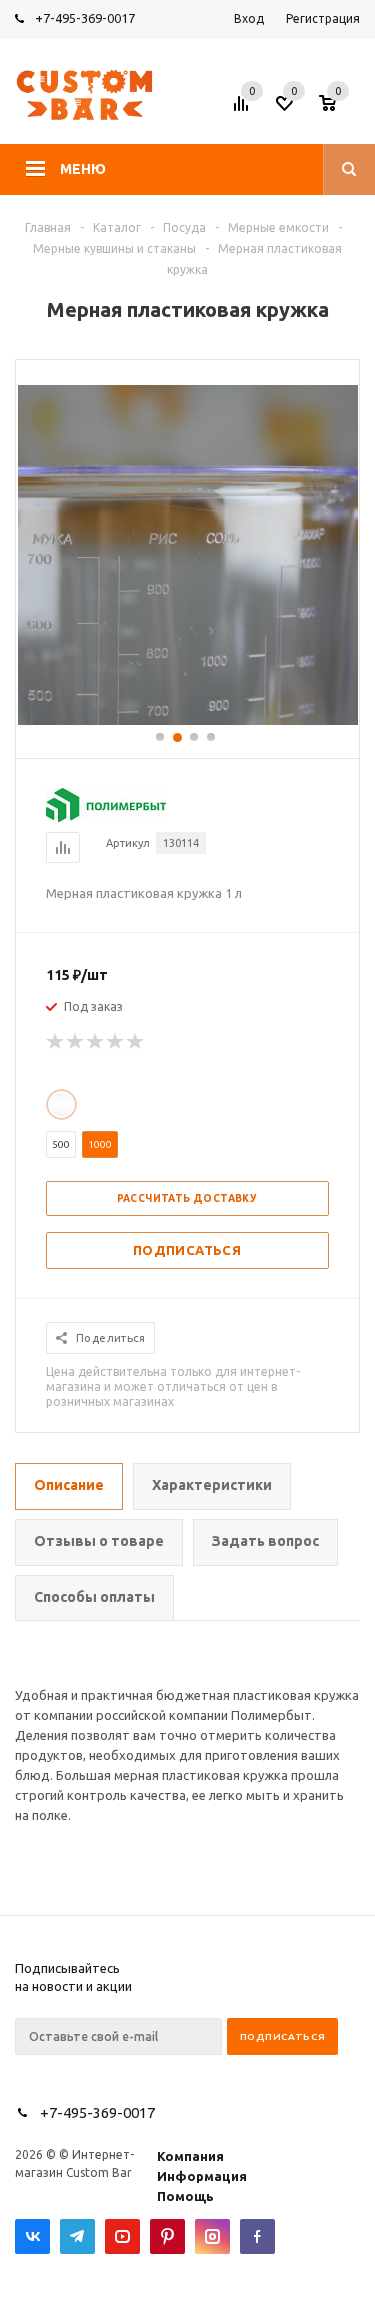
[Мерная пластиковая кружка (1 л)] (188, 720)
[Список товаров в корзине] (342, 109)
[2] (76, 1042)
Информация (202, 2176)
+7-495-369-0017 (85, 18)
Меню (83, 169)
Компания (190, 2156)
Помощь (185, 2196)
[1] (56, 1042)
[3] (96, 1042)
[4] (116, 1042)
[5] (136, 1042)
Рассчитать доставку (187, 1198)
